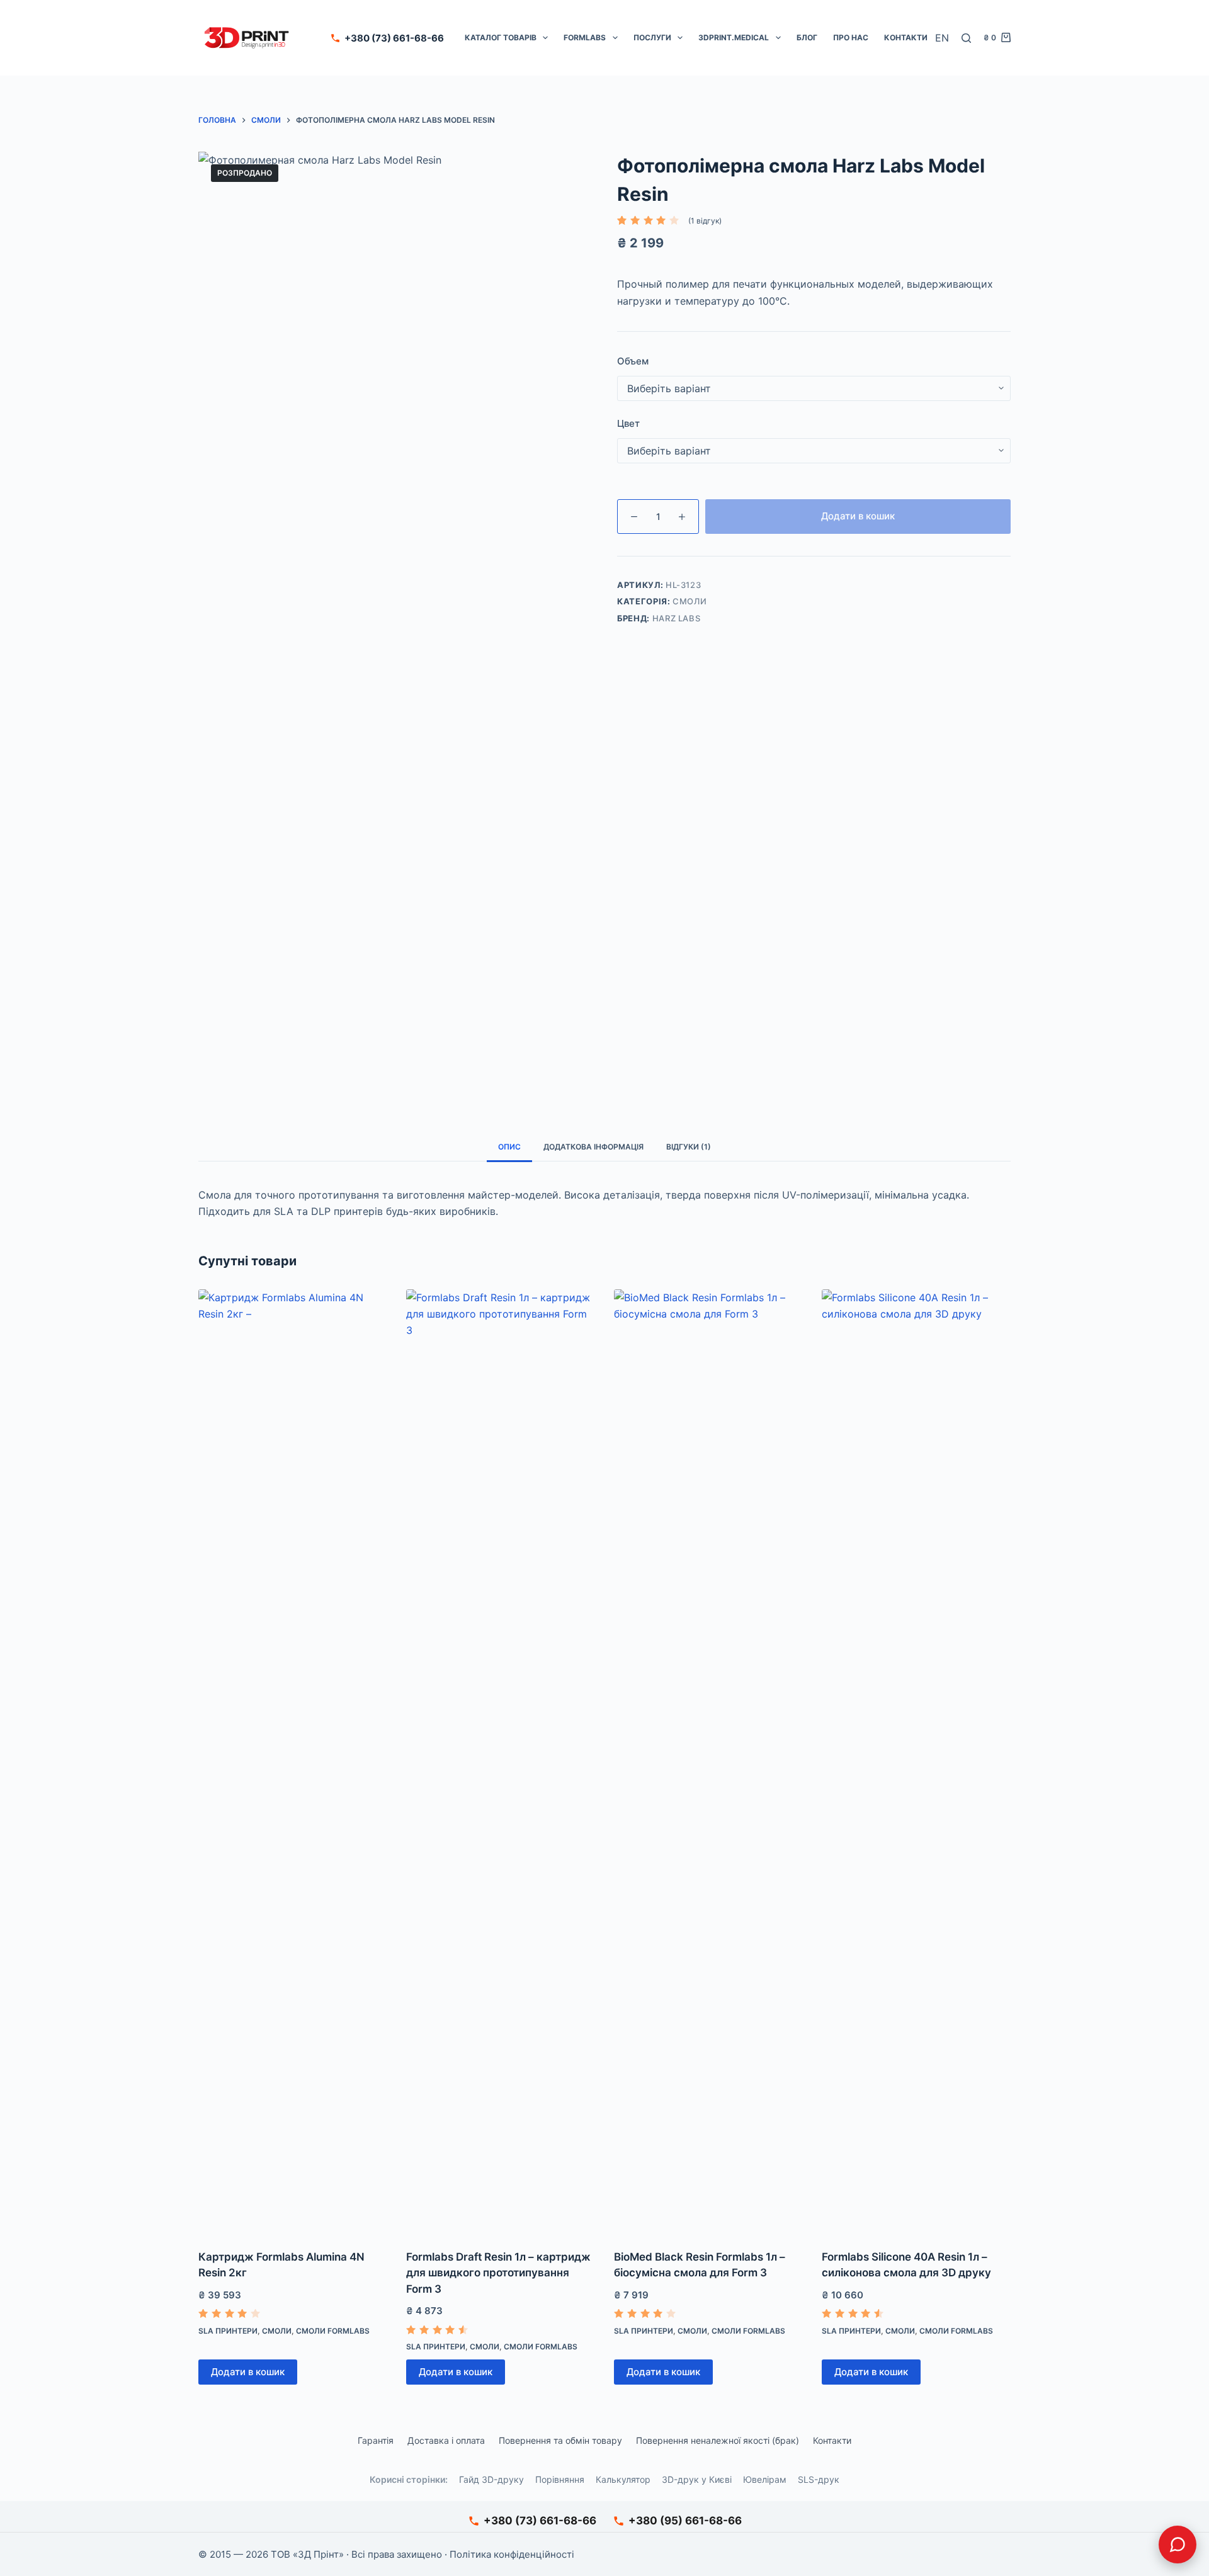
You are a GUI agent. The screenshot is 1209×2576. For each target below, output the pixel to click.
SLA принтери (228, 2331)
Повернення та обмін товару (560, 2440)
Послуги (652, 37)
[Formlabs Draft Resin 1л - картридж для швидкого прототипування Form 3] (501, 1761)
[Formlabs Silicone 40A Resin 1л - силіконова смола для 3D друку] (916, 1761)
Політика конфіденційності (512, 2554)
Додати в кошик (858, 516)
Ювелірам (765, 2479)
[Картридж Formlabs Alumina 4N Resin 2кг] (293, 1761)
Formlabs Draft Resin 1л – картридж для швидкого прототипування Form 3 (498, 2273)
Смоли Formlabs (333, 2331)
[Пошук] (966, 38)
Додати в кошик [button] (248, 2372)
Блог (807, 37)
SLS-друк (819, 2479)
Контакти (906, 37)
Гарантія (376, 2440)
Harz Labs (677, 618)
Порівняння (560, 2479)
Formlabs (585, 37)
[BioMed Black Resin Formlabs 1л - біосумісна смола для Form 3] (708, 1761)
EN (942, 38)
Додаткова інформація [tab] (593, 1147)
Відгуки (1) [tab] (689, 1147)
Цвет (628, 423)
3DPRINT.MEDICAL (734, 37)
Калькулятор (623, 2479)
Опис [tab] (509, 1147)
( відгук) (705, 221)
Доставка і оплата (446, 2440)
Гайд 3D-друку (491, 2479)
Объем (633, 361)
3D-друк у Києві (697, 2479)
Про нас (851, 37)
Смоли (690, 601)
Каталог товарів (501, 37)
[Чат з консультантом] (1178, 2545)
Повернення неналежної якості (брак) (718, 2440)
